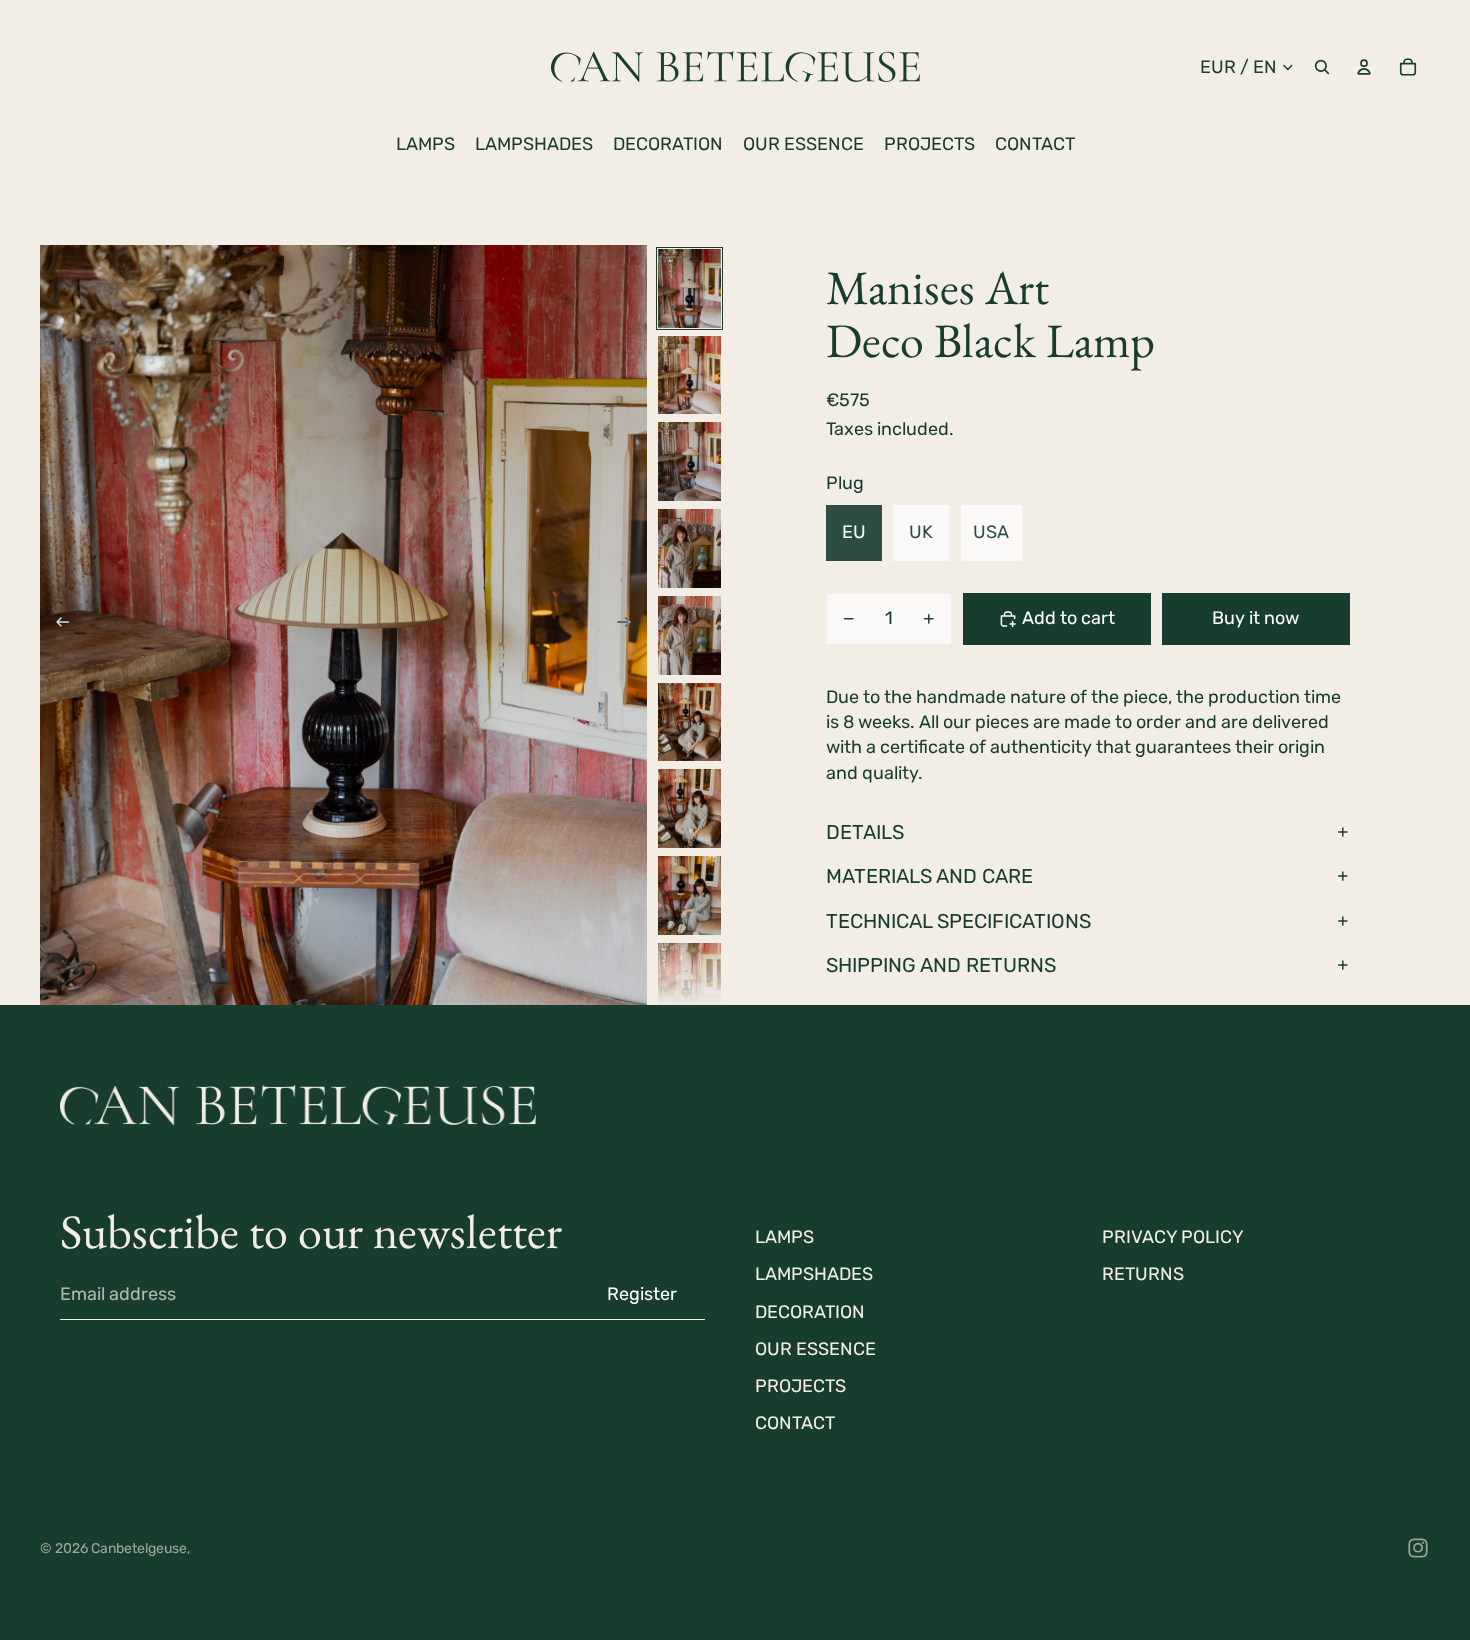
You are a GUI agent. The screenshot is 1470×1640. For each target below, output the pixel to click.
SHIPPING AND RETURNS (941, 965)
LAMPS (784, 1237)
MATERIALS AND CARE (929, 876)
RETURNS (1143, 1274)
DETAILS (865, 832)
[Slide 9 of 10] (689, 982)
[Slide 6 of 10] (689, 722)
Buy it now (1255, 618)
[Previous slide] (56, 625)
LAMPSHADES (814, 1274)
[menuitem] (425, 144)
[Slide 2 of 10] (689, 375)
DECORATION (810, 1312)
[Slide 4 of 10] (689, 548)
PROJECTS (800, 1386)
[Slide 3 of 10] (689, 461)
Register (642, 1294)
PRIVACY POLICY (1173, 1237)
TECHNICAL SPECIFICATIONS (958, 921)
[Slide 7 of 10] (689, 808)
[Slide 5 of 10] (689, 635)
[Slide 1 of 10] (689, 288)
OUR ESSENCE (815, 1349)
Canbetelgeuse (139, 1548)
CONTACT (795, 1423)
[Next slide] (630, 625)
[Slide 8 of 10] (689, 895)
